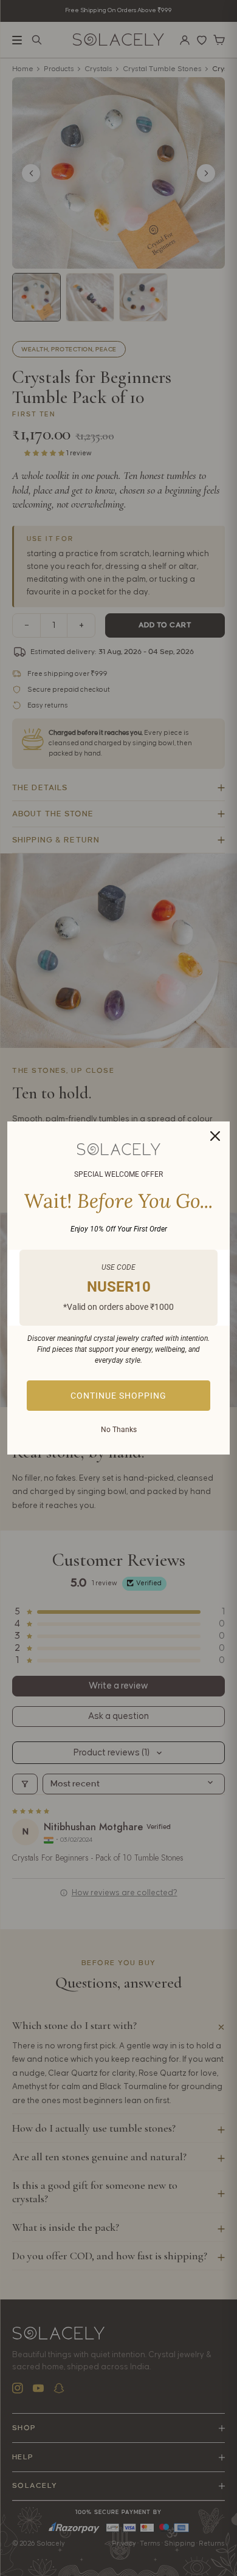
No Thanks (119, 1430)
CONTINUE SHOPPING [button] (118, 1396)
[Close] (215, 1136)
